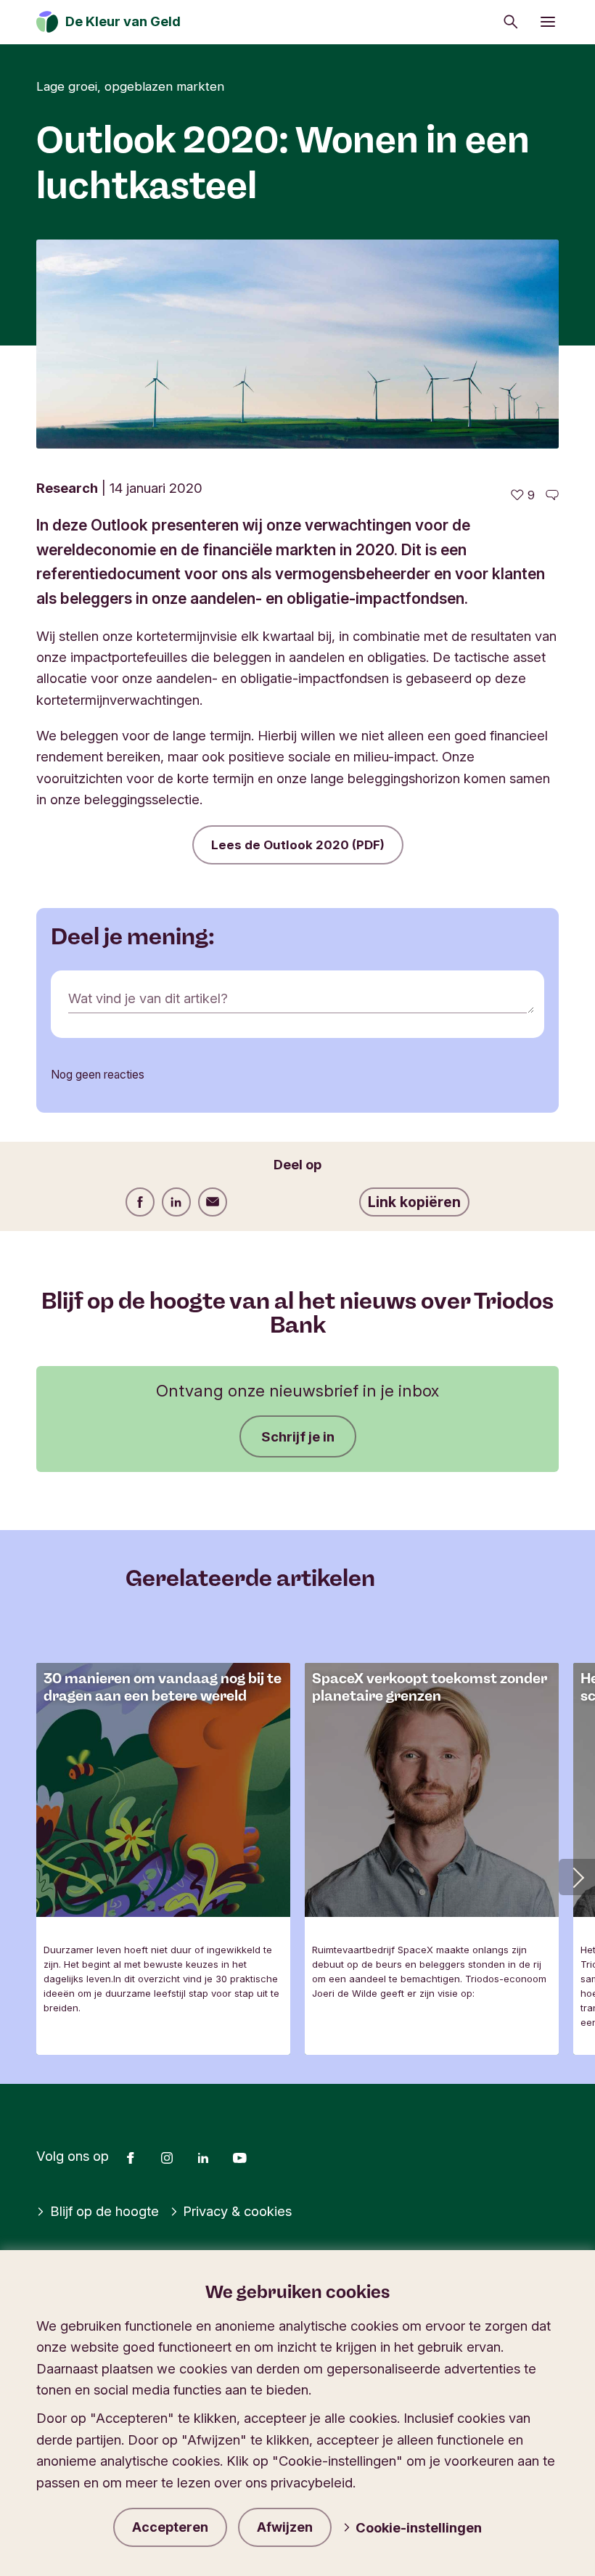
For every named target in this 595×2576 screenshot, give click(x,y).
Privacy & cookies (237, 2211)
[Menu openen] (548, 22)
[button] (577, 1877)
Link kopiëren (414, 1202)
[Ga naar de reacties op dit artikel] (552, 495)
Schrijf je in (298, 1436)
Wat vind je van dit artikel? (148, 998)
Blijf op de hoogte (104, 2211)
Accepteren (170, 2527)
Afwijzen (285, 2527)
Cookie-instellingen (419, 2527)
